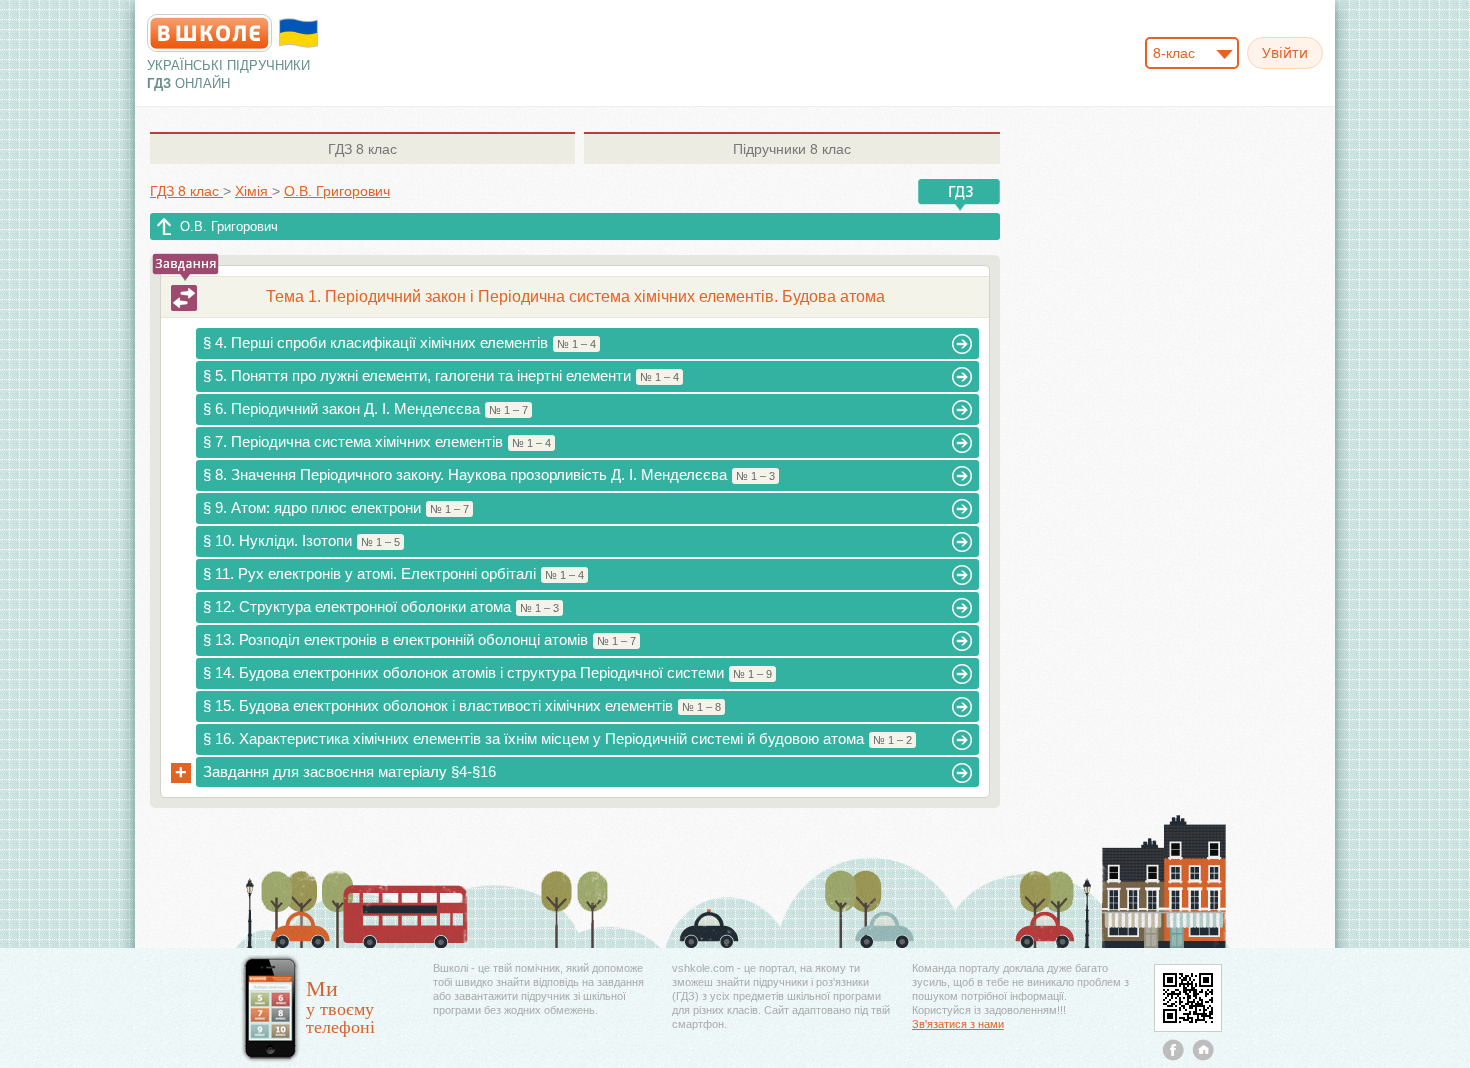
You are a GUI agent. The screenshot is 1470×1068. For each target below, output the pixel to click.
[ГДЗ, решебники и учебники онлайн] (209, 33)
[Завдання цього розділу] (184, 298)
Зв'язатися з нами (958, 1024)
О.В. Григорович (229, 226)
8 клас (362, 149)
